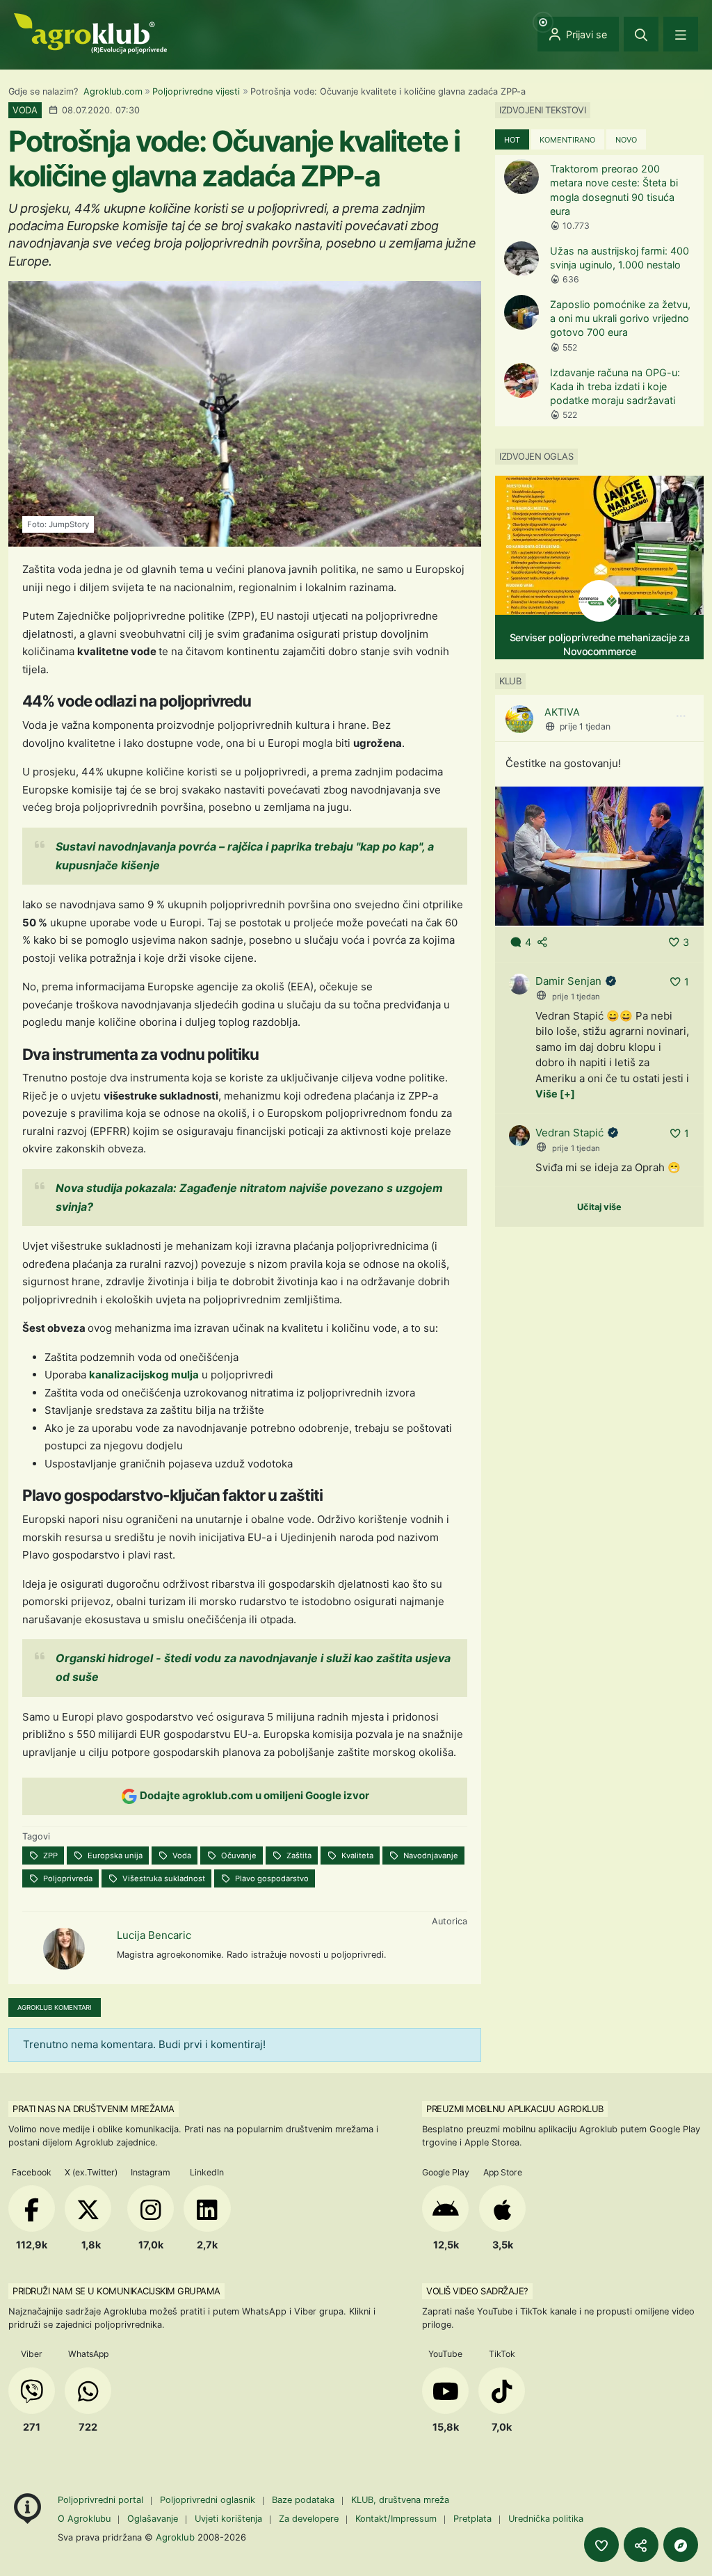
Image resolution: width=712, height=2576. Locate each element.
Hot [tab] (512, 140)
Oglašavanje (153, 2519)
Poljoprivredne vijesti (196, 91)
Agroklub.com (113, 91)
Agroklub (175, 2537)
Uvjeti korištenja (228, 2519)
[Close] (641, 34)
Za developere (309, 2519)
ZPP (49, 1855)
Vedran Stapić (569, 1133)
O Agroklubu (84, 2519)
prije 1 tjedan (585, 726)
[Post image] (599, 855)
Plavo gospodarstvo (271, 1878)
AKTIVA (562, 712)
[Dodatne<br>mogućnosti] (681, 2545)
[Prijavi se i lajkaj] (601, 2545)
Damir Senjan (568, 981)
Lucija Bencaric (154, 1935)
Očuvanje (238, 1855)
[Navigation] (681, 34)
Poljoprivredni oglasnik (209, 2500)
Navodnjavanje (430, 1855)
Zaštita (298, 1855)
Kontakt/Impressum (396, 2519)
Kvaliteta (356, 1855)
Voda (181, 1855)
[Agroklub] (90, 32)
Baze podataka (305, 2500)
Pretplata (472, 2519)
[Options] (681, 716)
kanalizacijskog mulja (144, 1375)
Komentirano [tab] (567, 140)
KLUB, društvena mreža (400, 2500)
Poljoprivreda (67, 1878)
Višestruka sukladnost (163, 1878)
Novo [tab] (626, 140)
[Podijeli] (641, 2545)
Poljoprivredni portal (102, 2500)
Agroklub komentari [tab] (55, 2007)
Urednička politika (546, 2519)
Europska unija (114, 1855)
